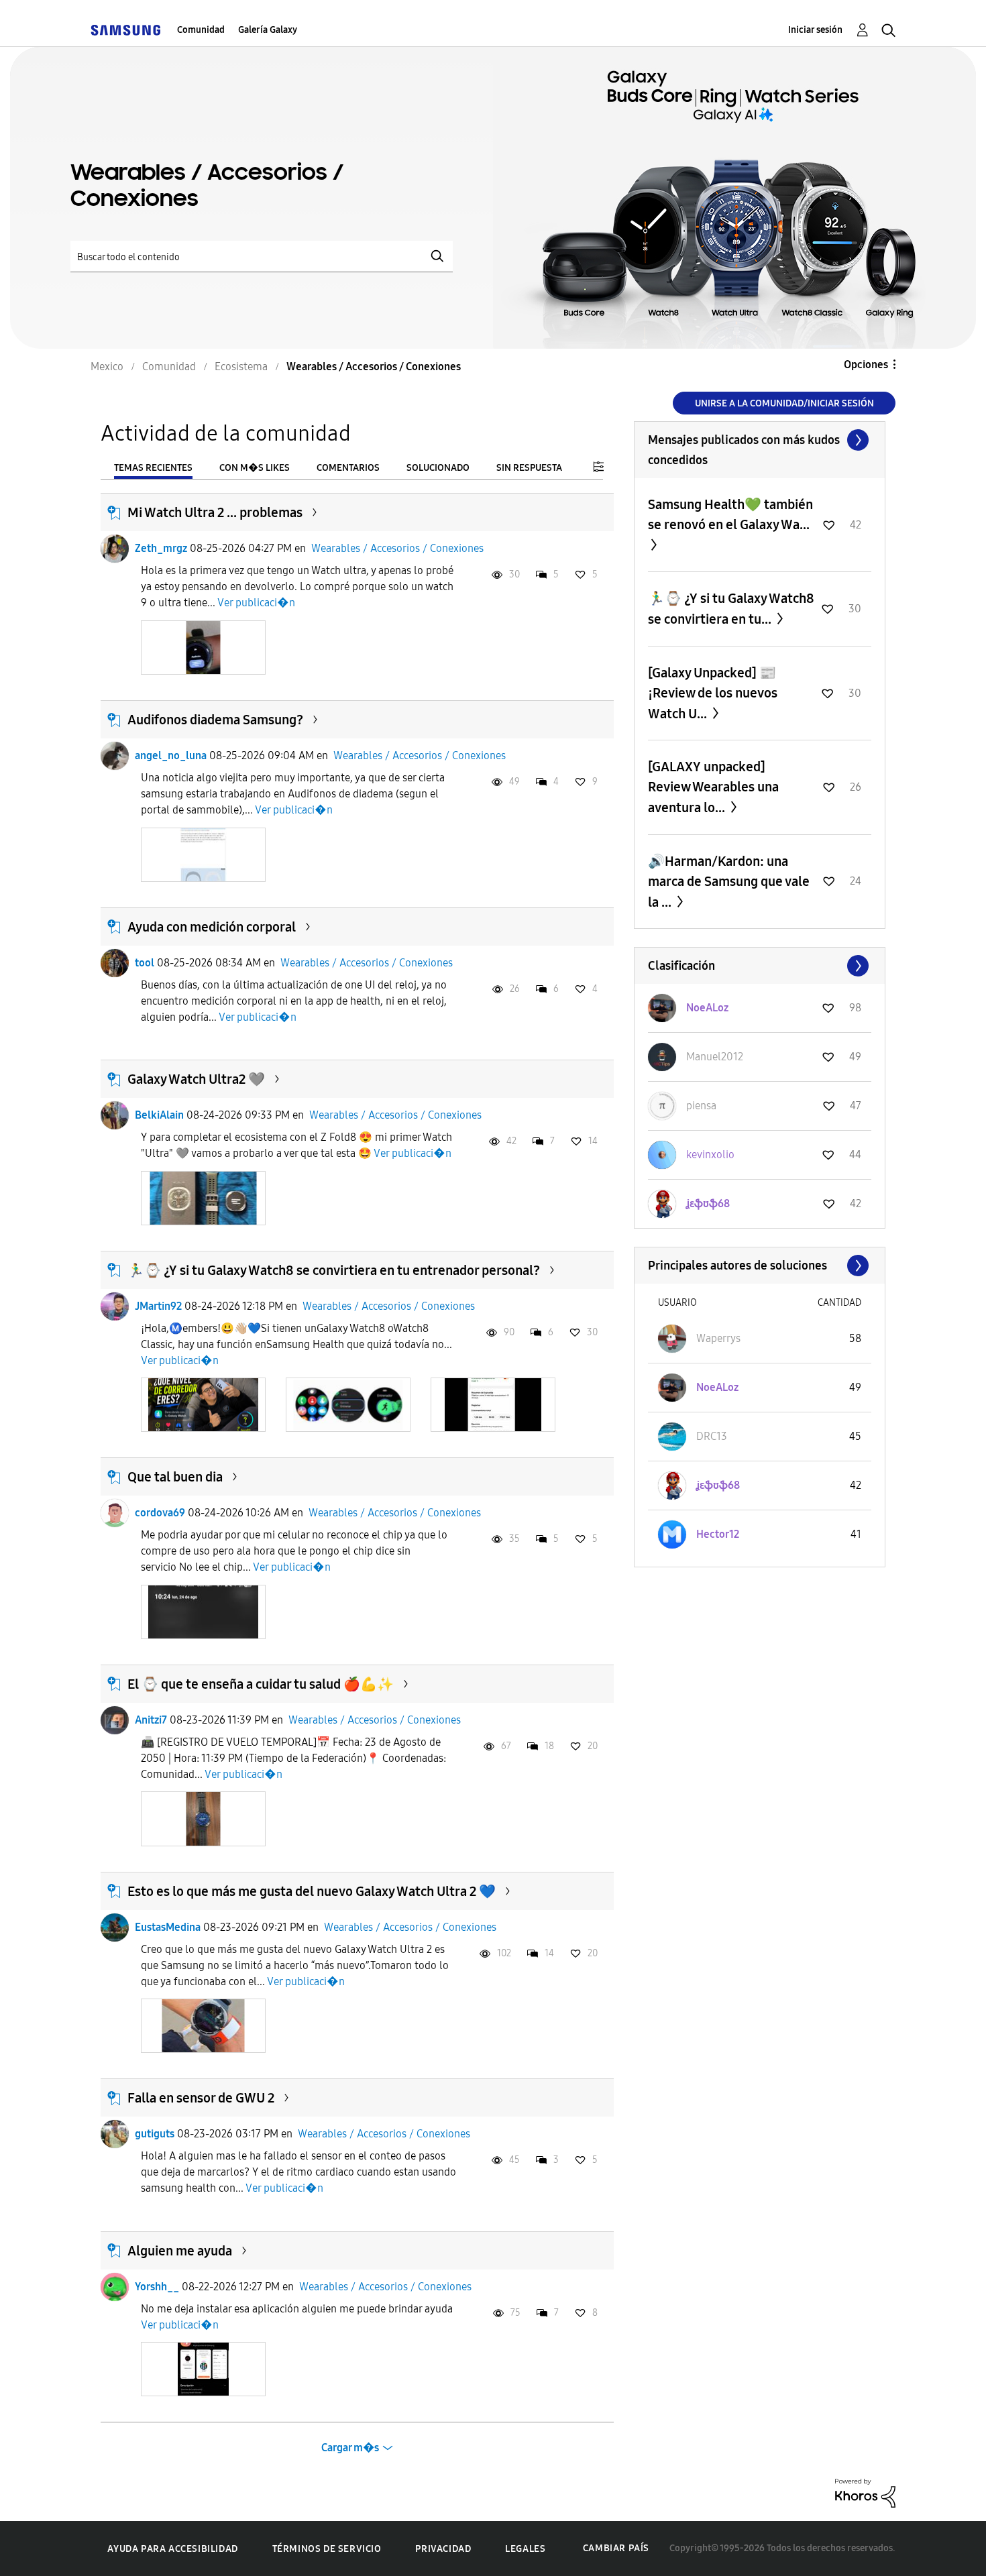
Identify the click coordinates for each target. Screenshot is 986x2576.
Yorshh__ (157, 2287)
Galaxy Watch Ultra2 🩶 (196, 1079)
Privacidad (443, 2549)
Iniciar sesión (815, 30)
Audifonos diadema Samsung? (215, 720)
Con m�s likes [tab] (255, 468)
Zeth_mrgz (161, 548)
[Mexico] (125, 30)
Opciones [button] (866, 365)
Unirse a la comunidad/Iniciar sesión (784, 403)
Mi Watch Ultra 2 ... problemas (215, 512)
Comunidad (201, 30)
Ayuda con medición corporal (212, 927)
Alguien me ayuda (180, 2251)
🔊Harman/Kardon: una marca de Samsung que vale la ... (729, 882)
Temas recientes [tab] (153, 468)
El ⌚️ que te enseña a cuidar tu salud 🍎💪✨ (261, 1684)
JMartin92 (158, 1306)
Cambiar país (616, 2548)
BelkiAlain (159, 1115)
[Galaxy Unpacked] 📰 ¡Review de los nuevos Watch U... (713, 693)
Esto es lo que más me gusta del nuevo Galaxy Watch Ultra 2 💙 (312, 1891)
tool (145, 963)
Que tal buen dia (175, 1477)
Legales (525, 2549)
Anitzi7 (151, 1720)
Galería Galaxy (268, 30)
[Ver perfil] (115, 549)
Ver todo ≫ (760, 440)
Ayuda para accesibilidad (172, 2549)
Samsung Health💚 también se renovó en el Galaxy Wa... (730, 514)
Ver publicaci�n (256, 603)
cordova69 (160, 1513)
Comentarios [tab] (348, 468)
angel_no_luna (171, 755)
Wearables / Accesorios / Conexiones (397, 548)
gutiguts (155, 2134)
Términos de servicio (327, 2549)
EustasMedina (168, 1927)
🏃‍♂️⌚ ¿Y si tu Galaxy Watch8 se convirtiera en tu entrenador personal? (334, 1270)
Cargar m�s (350, 2448)
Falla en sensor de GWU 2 (201, 2098)
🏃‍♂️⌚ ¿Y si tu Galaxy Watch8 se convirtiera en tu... (731, 609)
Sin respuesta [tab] (529, 468)
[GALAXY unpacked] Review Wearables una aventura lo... (713, 787)
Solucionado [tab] (438, 468)
